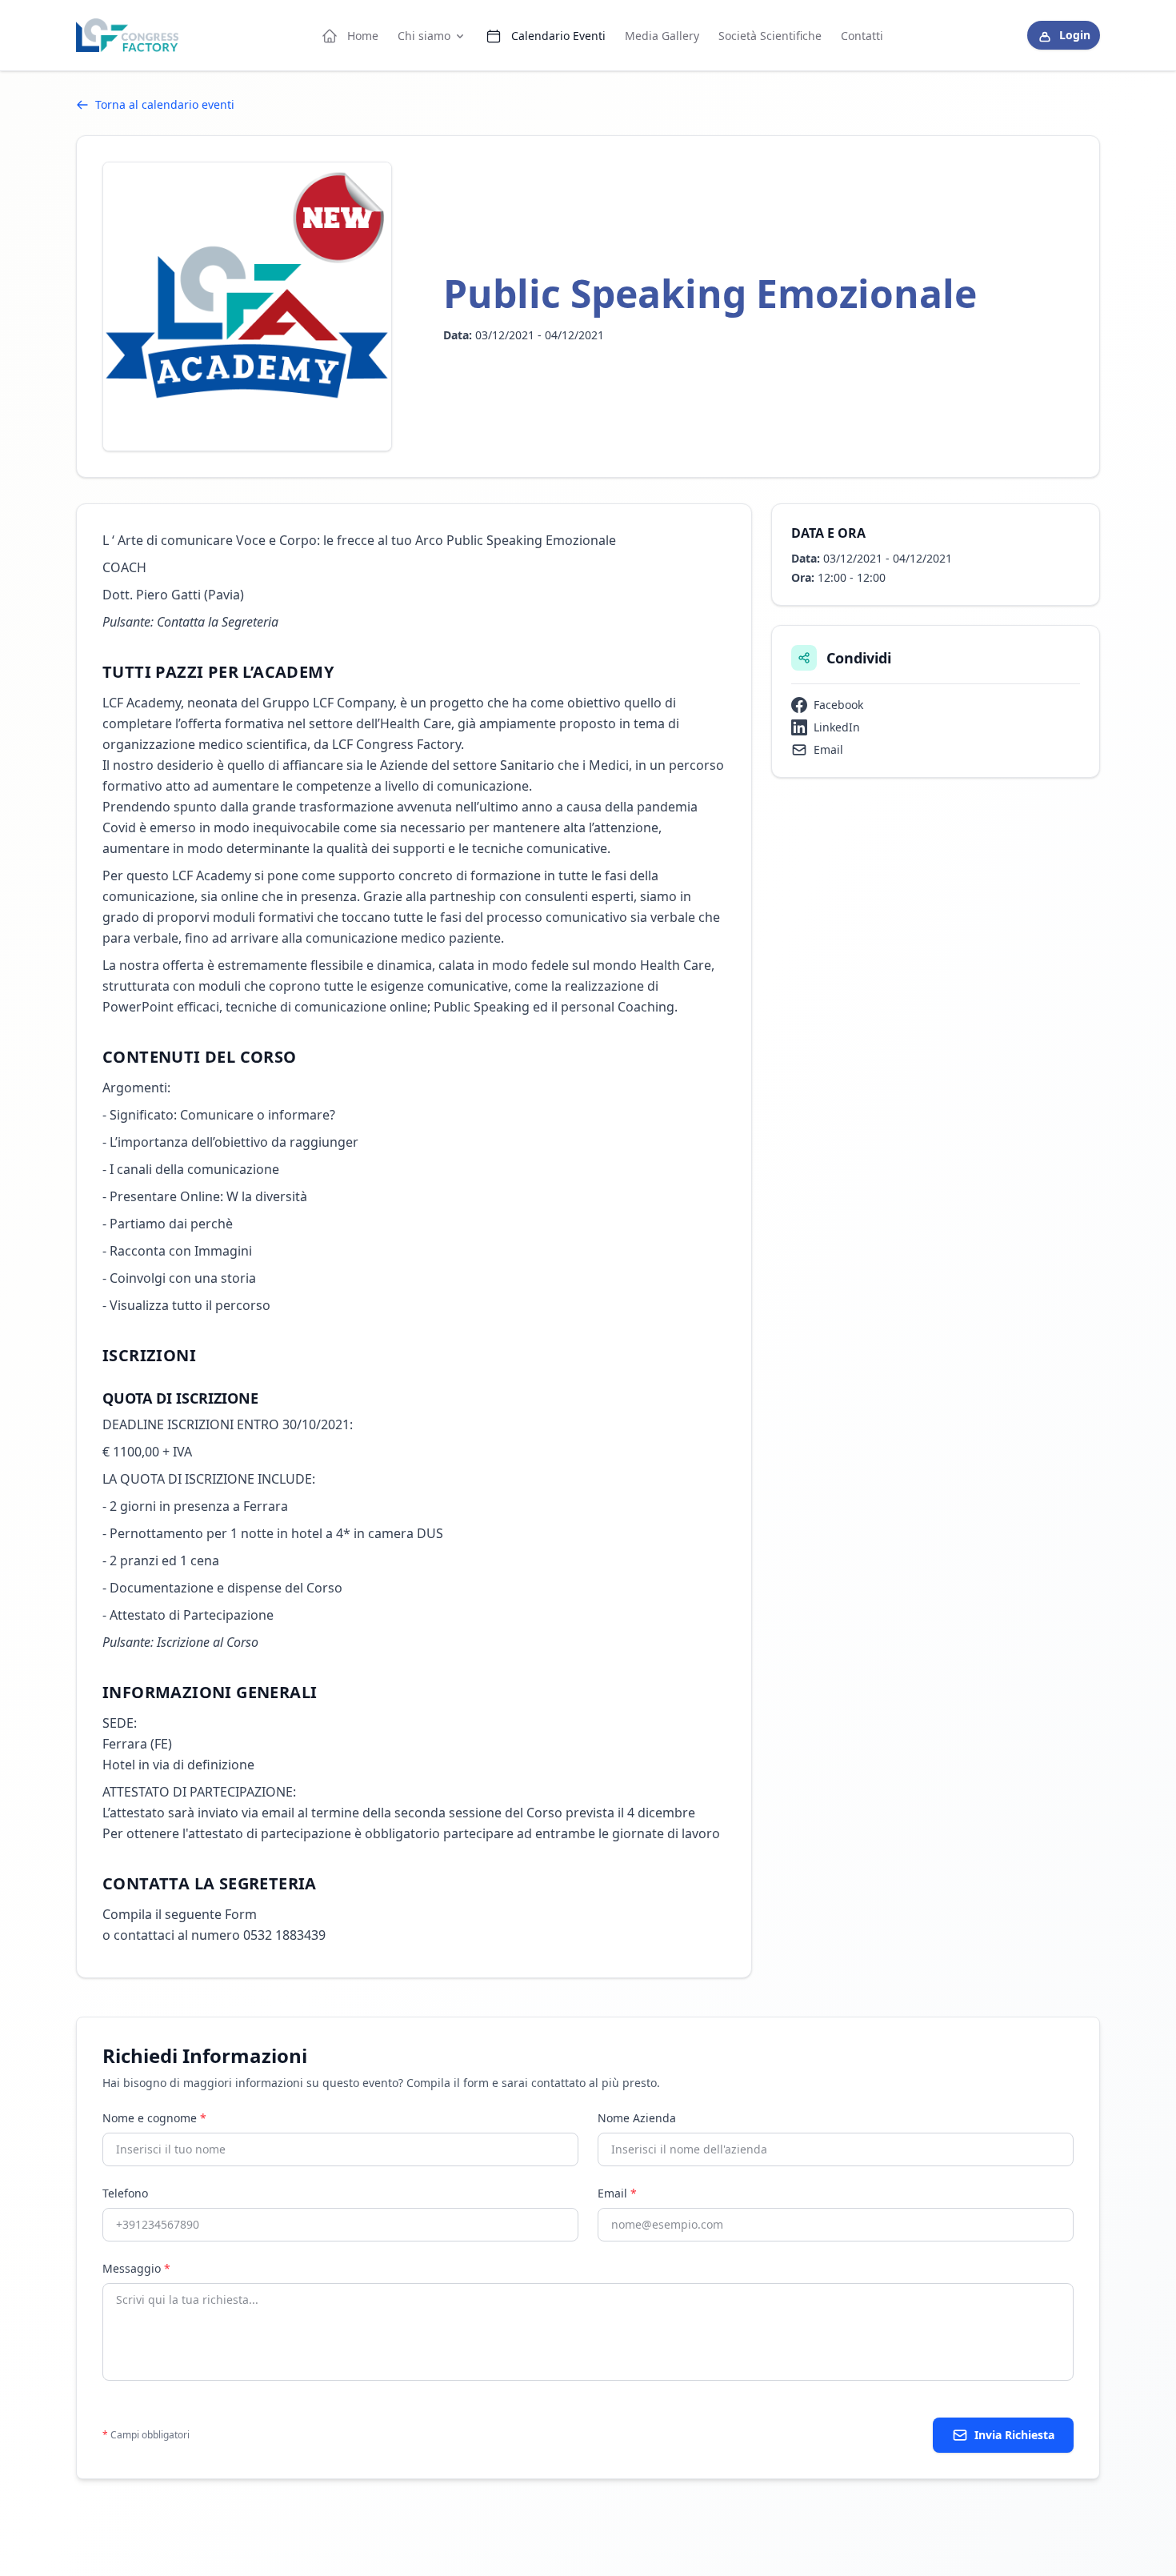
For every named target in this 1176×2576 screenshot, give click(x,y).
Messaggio (136, 2268)
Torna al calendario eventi (165, 104)
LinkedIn (837, 727)
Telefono (125, 2193)
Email (828, 749)
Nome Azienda (637, 2118)
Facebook (838, 705)
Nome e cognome (154, 2118)
